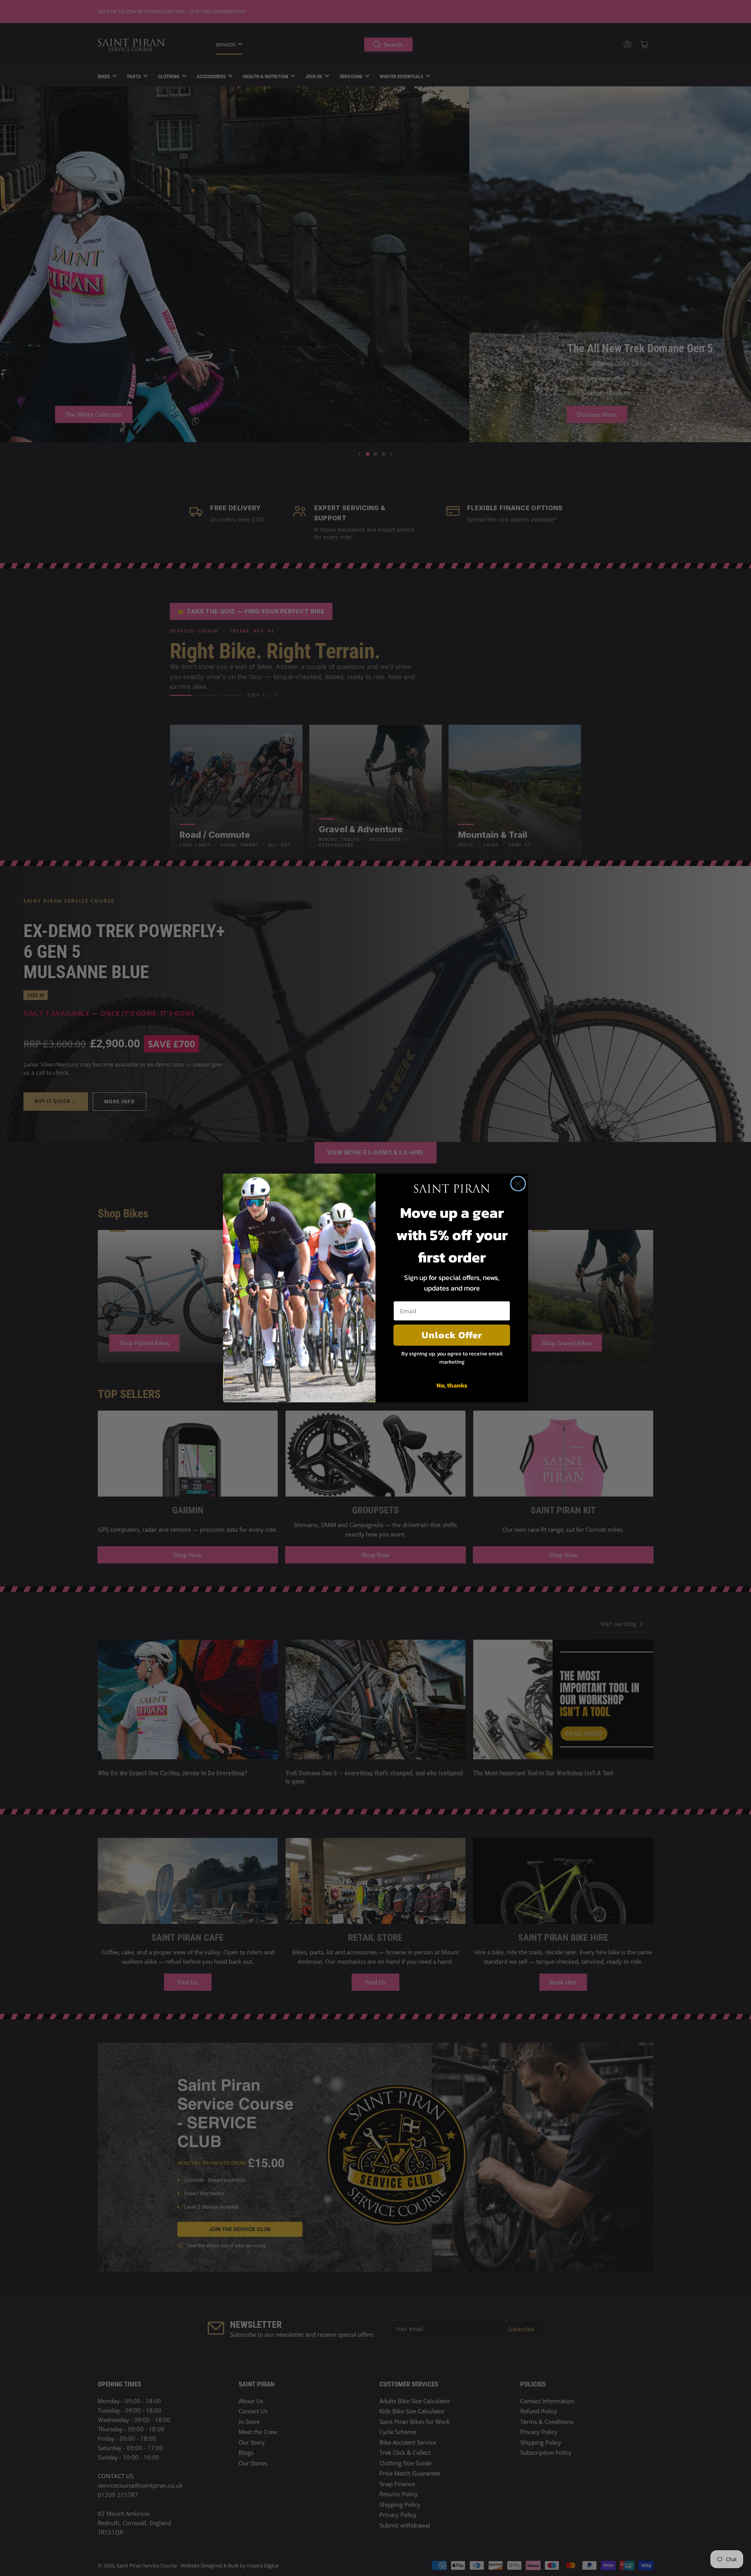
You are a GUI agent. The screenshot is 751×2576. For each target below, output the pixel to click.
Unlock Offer (452, 1335)
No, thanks (452, 1385)
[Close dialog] (518, 1184)
